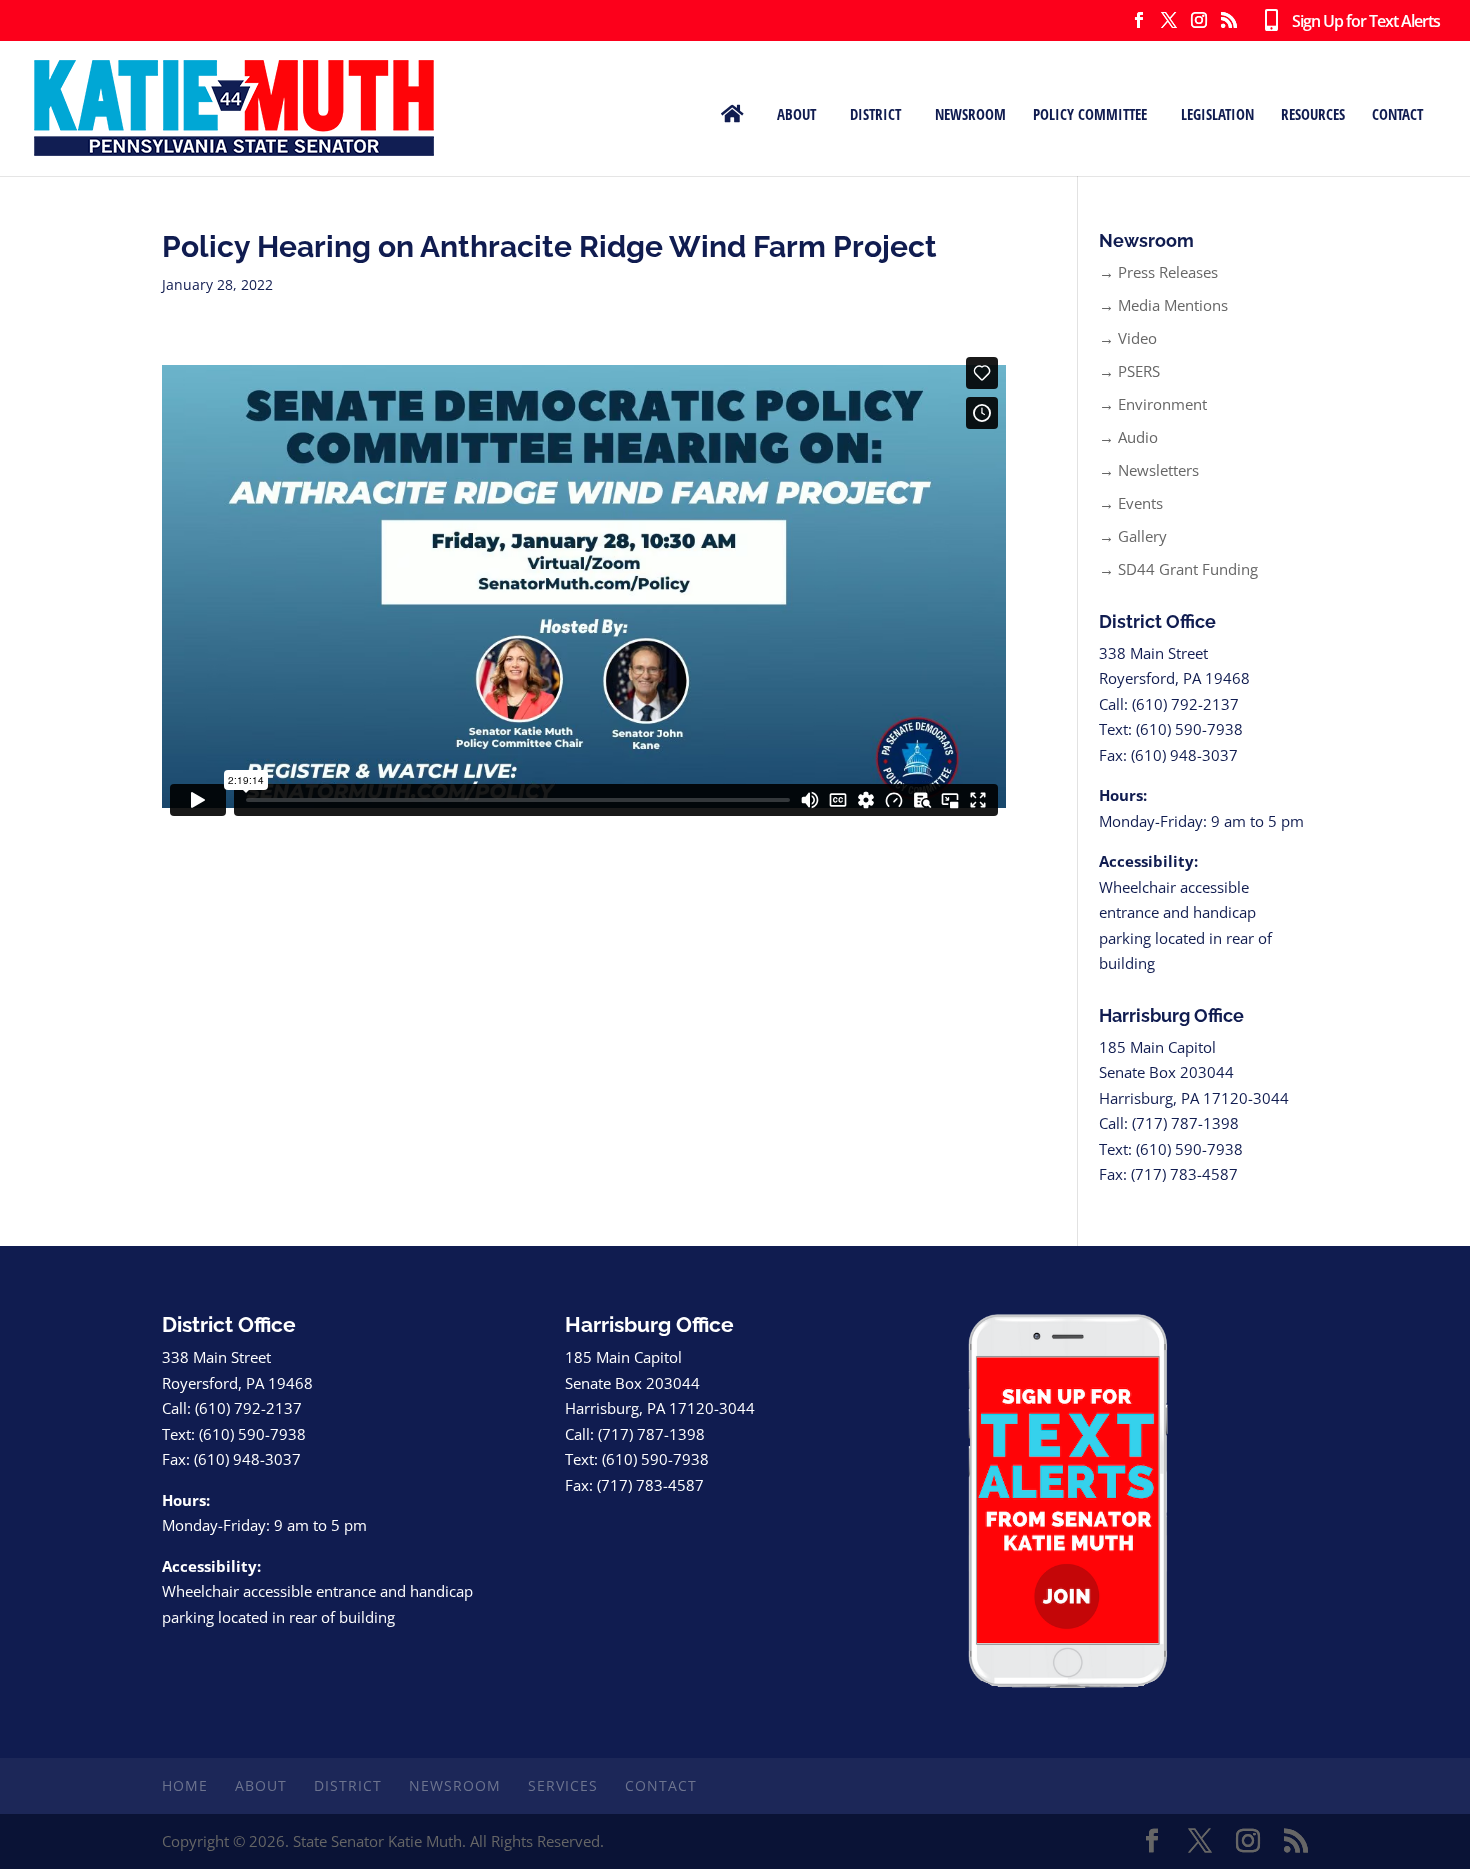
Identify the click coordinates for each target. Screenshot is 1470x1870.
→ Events (1131, 503)
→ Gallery (1133, 536)
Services (563, 1785)
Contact (1397, 113)
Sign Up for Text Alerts (1358, 22)
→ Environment (1153, 404)
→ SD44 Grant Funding (1178, 569)
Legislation (1217, 113)
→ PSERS (1129, 371)
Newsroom (970, 113)
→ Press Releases (1158, 272)
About (796, 113)
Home (185, 1785)
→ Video (1128, 338)
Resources (1313, 113)
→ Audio (1128, 437)
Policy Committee (1090, 113)
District (875, 113)
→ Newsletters (1149, 470)
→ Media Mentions (1163, 305)
